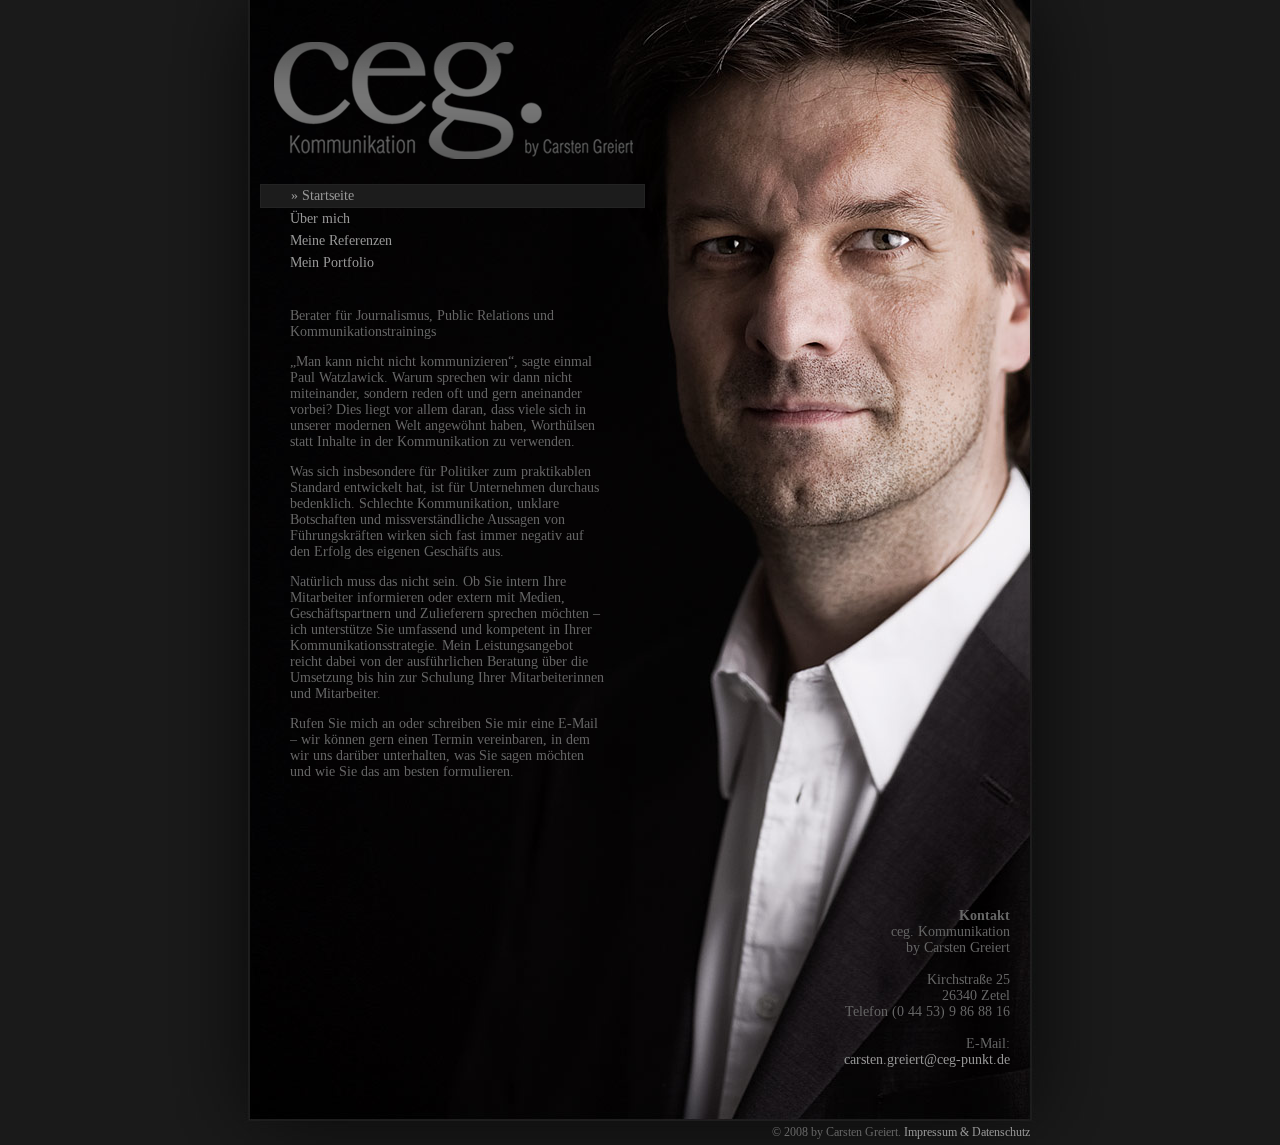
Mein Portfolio (332, 262)
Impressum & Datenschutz (967, 1132)
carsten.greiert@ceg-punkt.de (927, 1059)
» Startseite (322, 195)
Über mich (320, 218)
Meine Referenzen (341, 240)
